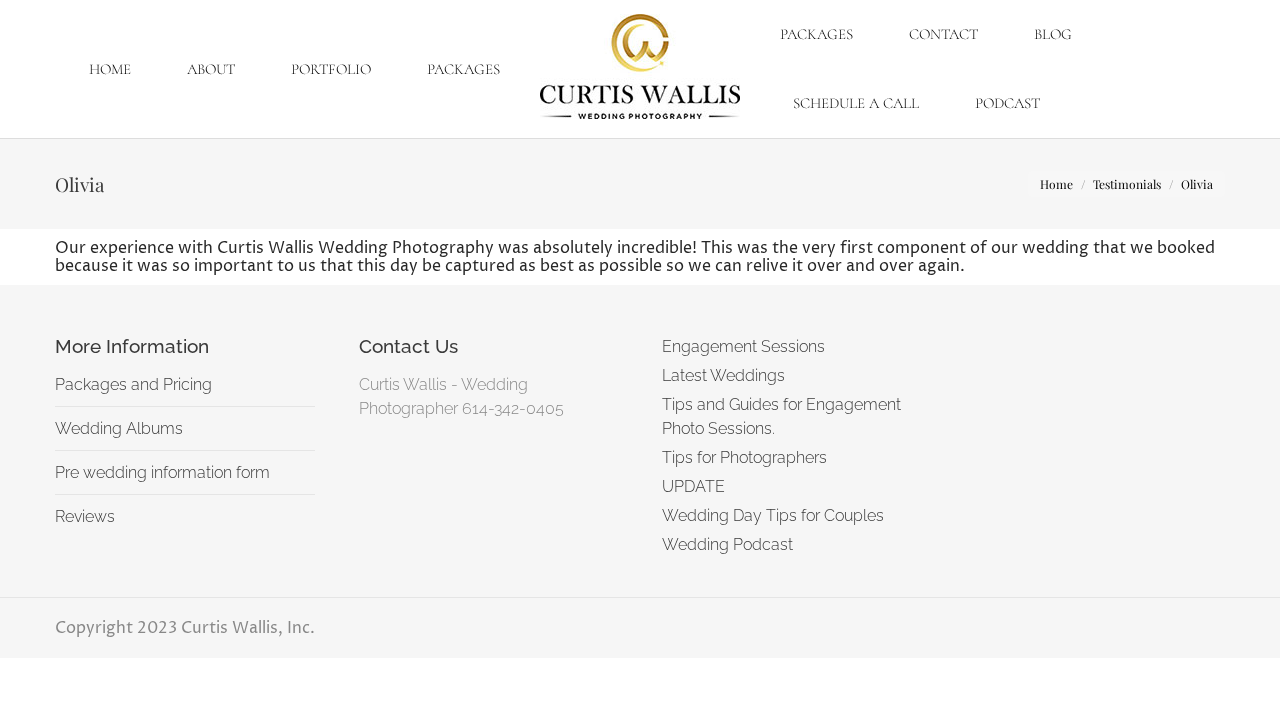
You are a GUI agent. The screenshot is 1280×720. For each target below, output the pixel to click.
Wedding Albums (119, 428)
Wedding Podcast (727, 544)
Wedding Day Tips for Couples (773, 515)
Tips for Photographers (744, 457)
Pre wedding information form (162, 472)
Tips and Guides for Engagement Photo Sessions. (781, 416)
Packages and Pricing (133, 384)
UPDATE (693, 486)
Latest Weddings (723, 375)
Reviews (85, 516)
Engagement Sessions (743, 346)
